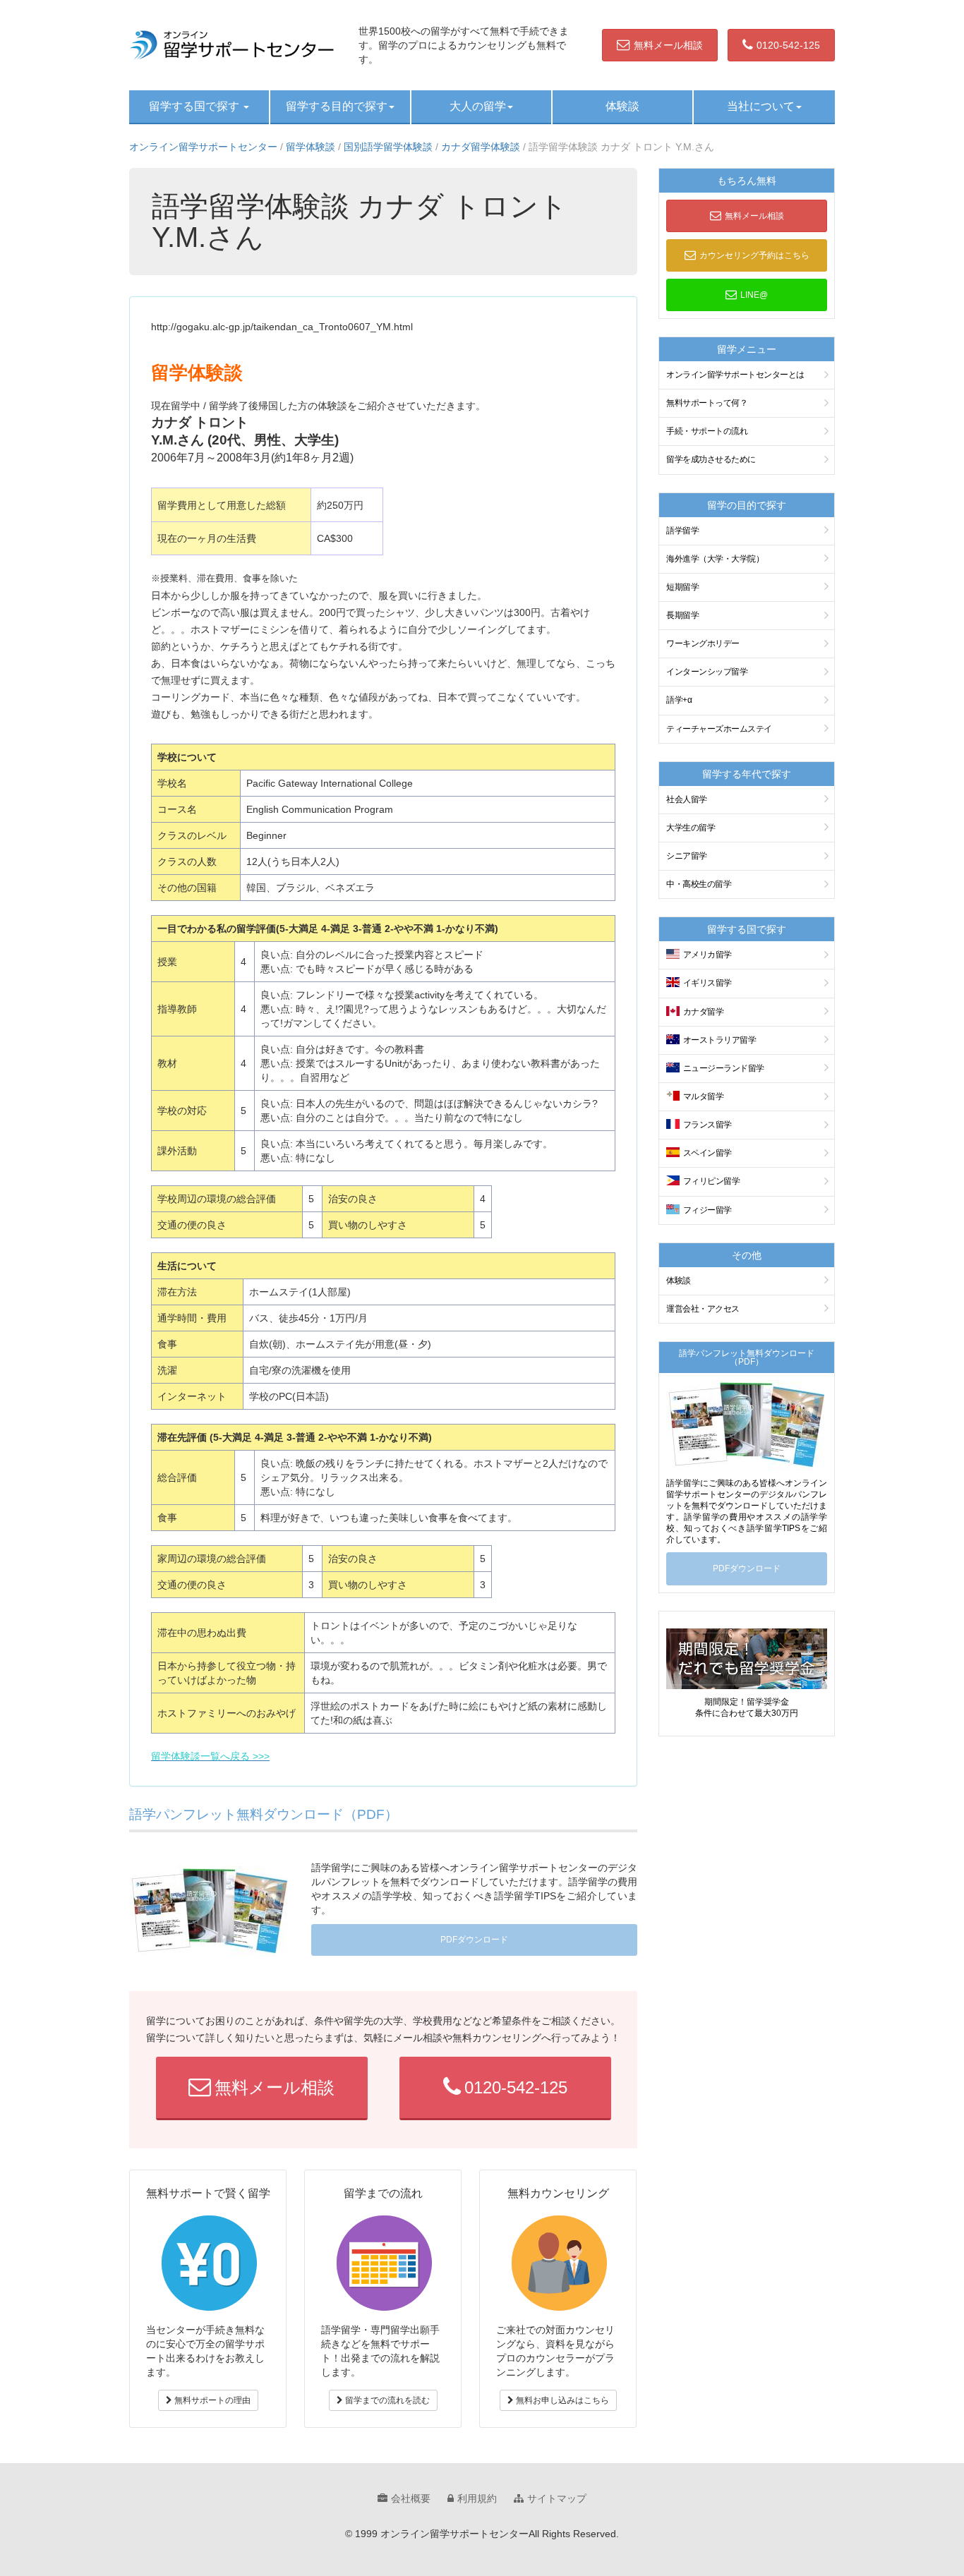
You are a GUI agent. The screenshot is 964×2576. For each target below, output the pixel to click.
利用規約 (477, 2498)
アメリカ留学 (707, 955)
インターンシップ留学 (707, 672)
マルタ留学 (704, 1096)
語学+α (679, 700)
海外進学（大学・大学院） (715, 559)
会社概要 (411, 2498)
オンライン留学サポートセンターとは (735, 375)
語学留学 (682, 531)
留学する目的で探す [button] (337, 106)
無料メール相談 (668, 45)
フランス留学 (707, 1125)
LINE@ (754, 295)
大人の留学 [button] (478, 106)
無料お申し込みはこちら (561, 2400)
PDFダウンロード (474, 1940)
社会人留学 (687, 799)
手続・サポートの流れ (707, 431)
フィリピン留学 (712, 1181)
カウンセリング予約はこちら (754, 255)
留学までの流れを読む (386, 2400)
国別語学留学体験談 (388, 147)
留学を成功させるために (711, 459)
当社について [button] (761, 106)
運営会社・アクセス (703, 1309)
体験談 (622, 106)
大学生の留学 (691, 828)
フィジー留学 (707, 1210)
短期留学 (682, 587)
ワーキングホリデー (703, 643)
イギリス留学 (707, 983)
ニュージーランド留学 (724, 1068)
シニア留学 (687, 856)
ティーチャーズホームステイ (719, 729)
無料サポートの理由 (211, 2400)
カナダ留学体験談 (481, 147)
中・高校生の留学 (699, 884)
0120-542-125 (788, 45)
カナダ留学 (704, 1012)
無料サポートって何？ (707, 403)
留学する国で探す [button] (195, 106)
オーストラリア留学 (720, 1040)
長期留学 (682, 615)
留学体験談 (311, 147)
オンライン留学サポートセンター (203, 147)
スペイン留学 (707, 1153)
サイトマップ (557, 2498)
